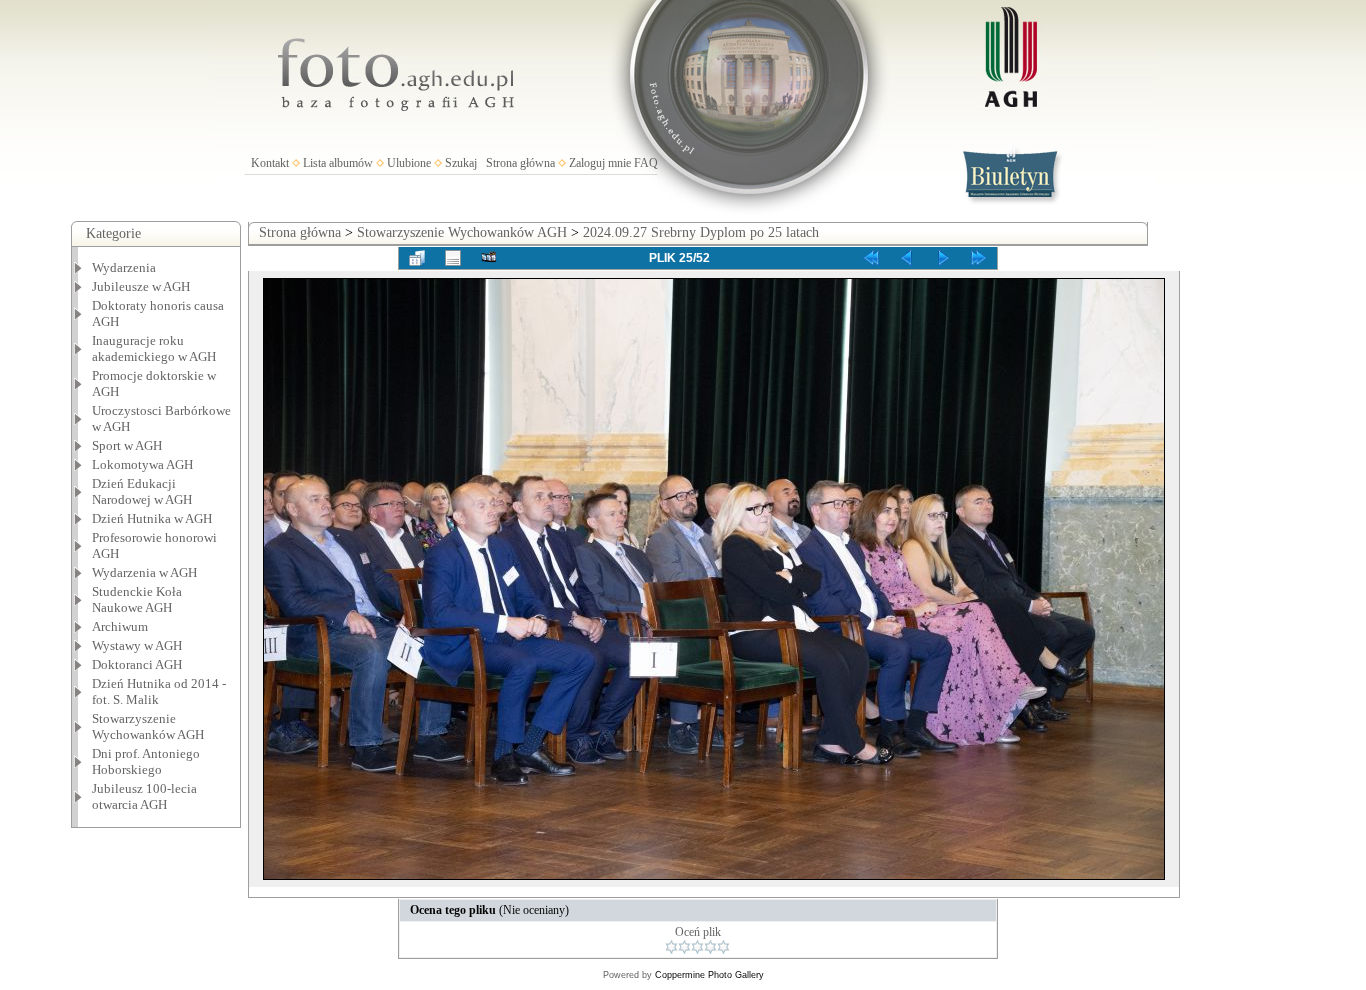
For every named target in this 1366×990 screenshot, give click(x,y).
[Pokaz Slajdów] (489, 258)
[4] (710, 947)
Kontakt (270, 163)
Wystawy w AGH (137, 645)
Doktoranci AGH (137, 664)
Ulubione (409, 163)
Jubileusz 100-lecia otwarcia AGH (144, 796)
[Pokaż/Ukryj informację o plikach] (453, 258)
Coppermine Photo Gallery (709, 975)
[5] (723, 947)
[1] (671, 947)
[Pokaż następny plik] (943, 258)
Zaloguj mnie (600, 163)
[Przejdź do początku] (871, 258)
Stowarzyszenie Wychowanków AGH (148, 726)
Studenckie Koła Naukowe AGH (137, 599)
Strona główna (520, 163)
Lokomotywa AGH (142, 464)
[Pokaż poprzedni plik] (907, 258)
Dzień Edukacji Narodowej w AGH (142, 491)
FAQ (646, 163)
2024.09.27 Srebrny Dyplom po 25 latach (701, 232)
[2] (684, 947)
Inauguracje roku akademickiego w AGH (154, 348)
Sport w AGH (127, 445)
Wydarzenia (124, 267)
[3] (697, 947)
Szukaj (461, 163)
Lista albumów (338, 163)
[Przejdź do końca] (979, 258)
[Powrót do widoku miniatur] (417, 258)
